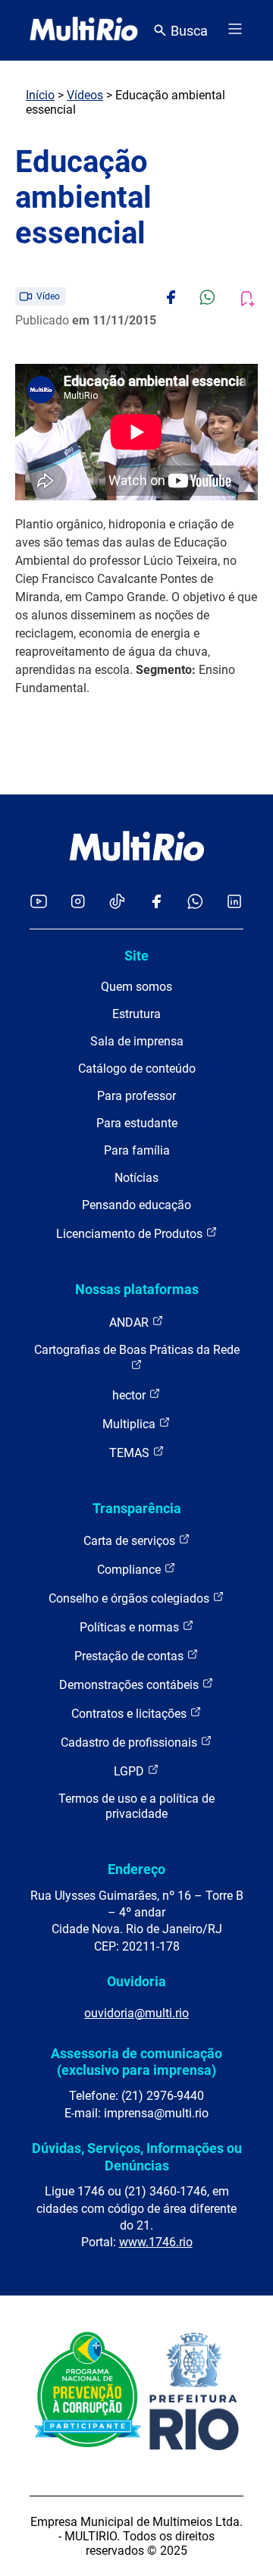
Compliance (130, 1570)
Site (136, 956)
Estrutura (136, 1014)
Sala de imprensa (137, 1041)
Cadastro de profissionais (130, 1742)
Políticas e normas (131, 1627)
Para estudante (137, 1123)
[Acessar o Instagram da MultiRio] (78, 903)
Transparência (137, 1508)
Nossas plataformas (137, 1289)
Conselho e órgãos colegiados (130, 1598)
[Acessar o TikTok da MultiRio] (117, 903)
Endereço (136, 1869)
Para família (137, 1150)
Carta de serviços (131, 1541)
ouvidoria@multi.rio (136, 2013)
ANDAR (130, 1322)
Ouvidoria (136, 1981)
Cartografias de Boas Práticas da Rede (137, 1350)
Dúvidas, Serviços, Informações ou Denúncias (137, 2156)
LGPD (130, 1771)
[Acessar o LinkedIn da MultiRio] (234, 903)
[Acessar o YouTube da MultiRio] (39, 903)
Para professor (136, 1096)
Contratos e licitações (130, 1714)
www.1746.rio (156, 2242)
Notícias (136, 1178)
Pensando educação (136, 1205)
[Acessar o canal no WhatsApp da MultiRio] (195, 903)
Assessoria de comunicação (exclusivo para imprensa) (136, 2062)
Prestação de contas (130, 1656)
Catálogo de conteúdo (137, 1069)
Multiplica (130, 1424)
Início (40, 95)
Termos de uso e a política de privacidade (136, 1806)
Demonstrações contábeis (130, 1685)
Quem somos (136, 987)
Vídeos (85, 95)
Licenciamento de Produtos (131, 1234)
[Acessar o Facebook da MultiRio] (156, 903)
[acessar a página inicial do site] (84, 30)
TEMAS (131, 1453)
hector (130, 1395)
